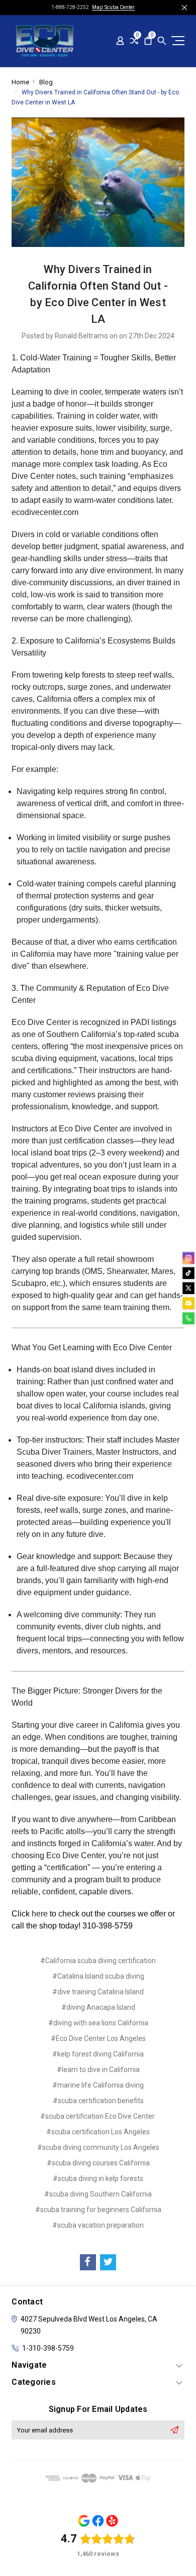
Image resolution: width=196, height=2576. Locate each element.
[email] (188, 1303)
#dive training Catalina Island (98, 1992)
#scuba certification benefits (98, 2101)
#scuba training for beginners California (98, 2210)
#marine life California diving (98, 2085)
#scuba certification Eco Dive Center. (98, 2116)
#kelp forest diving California (98, 2054)
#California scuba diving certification (98, 1961)
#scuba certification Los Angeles (98, 2132)
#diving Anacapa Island (98, 2007)
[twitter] (188, 1288)
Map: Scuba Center (113, 7)
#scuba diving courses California (98, 2163)
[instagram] (188, 1258)
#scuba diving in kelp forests (98, 2178)
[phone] (188, 1318)
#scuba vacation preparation (98, 2225)
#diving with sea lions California (98, 2023)
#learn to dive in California (98, 2070)
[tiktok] (188, 1273)
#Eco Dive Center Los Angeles (98, 2038)
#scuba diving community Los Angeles (98, 2147)
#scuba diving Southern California (98, 2194)
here (40, 1914)
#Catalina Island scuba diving (98, 1976)
